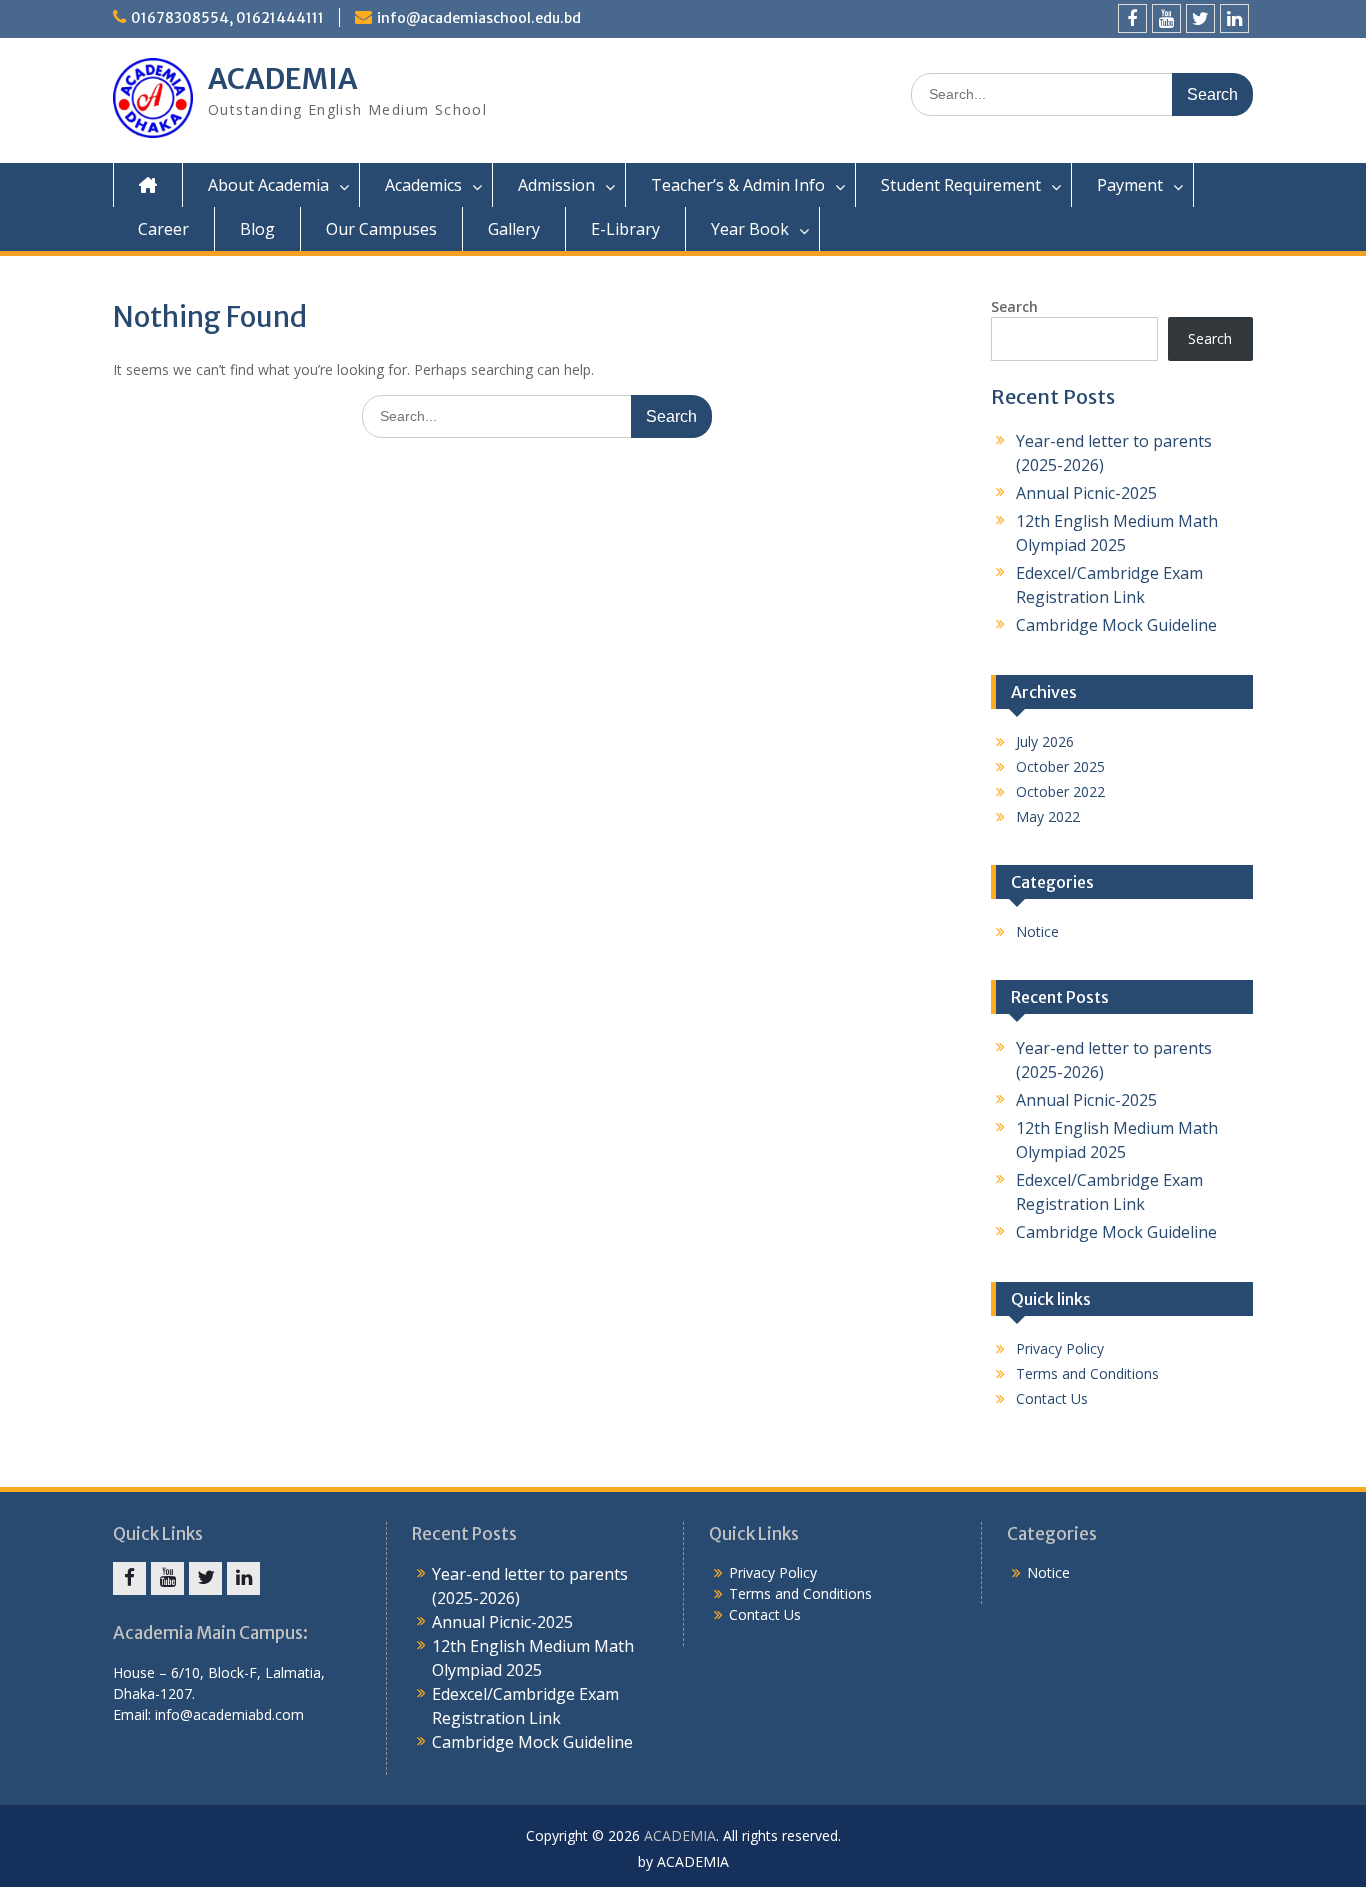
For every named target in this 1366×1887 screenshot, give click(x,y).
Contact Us (1052, 1398)
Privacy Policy (1060, 1348)
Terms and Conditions (1087, 1373)
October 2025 (1060, 766)
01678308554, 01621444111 (227, 18)
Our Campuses (381, 229)
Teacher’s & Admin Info (738, 185)
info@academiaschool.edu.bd (479, 18)
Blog (257, 229)
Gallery (514, 229)
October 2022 (1060, 791)
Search (1014, 306)
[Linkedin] (1234, 18)
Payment (1130, 185)
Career (163, 229)
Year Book (750, 229)
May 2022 (1048, 816)
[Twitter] (1200, 18)
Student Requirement (961, 185)
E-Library (625, 229)
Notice (1037, 931)
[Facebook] (1132, 18)
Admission (556, 185)
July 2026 (1045, 741)
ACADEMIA (283, 79)
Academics (423, 185)
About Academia (268, 185)
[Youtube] (1166, 18)
